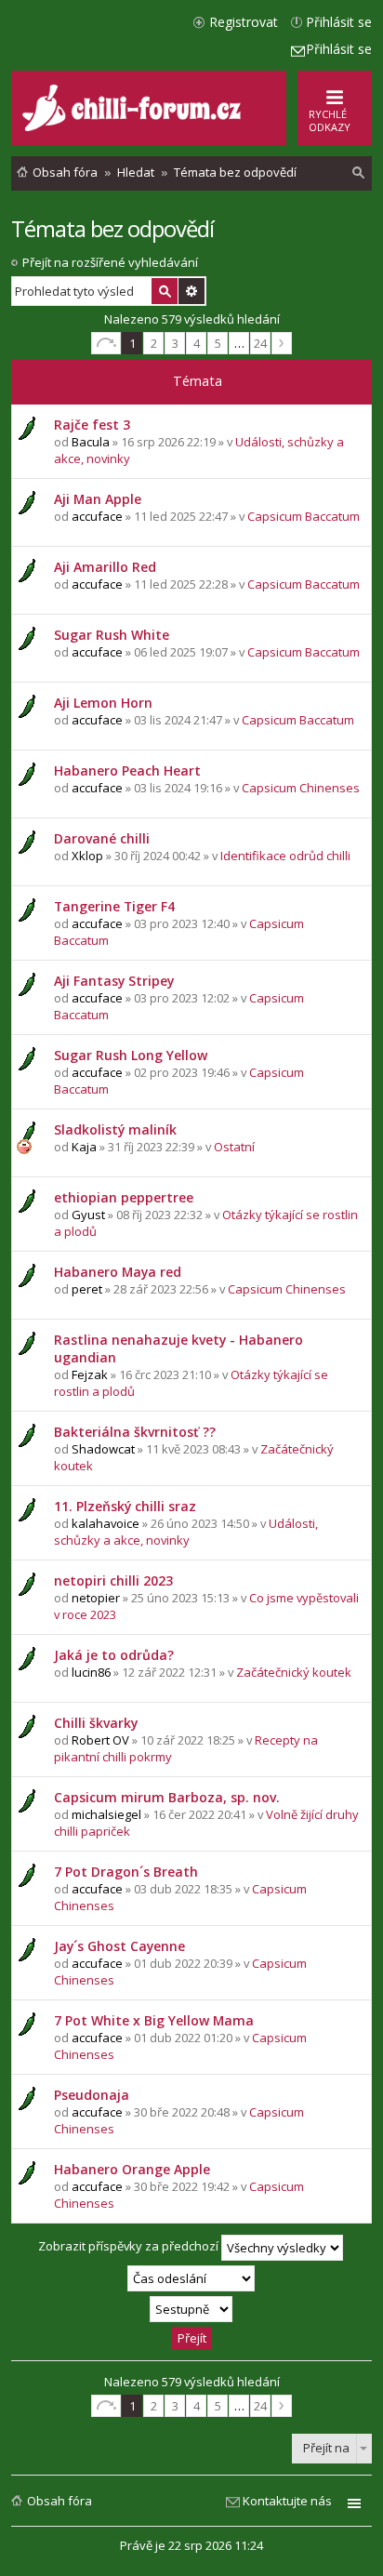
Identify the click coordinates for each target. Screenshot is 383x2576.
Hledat (165, 291)
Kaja (84, 1147)
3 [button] (175, 343)
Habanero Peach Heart (127, 770)
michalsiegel (106, 1814)
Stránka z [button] (106, 343)
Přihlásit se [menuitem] (339, 22)
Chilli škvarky (96, 1723)
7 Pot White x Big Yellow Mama (154, 2020)
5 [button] (218, 343)
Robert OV (100, 1740)
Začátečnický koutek (294, 1672)
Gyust (88, 1215)
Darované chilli (102, 838)
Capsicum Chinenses (301, 788)
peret (87, 1289)
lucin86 (91, 1672)
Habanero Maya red (118, 1272)
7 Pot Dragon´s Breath (126, 1872)
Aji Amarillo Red (105, 567)
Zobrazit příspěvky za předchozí (130, 2247)
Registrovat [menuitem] (244, 22)
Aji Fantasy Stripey (114, 981)
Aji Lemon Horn (103, 703)
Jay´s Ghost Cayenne (119, 1946)
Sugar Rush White (112, 635)
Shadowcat (103, 1449)
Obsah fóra (59, 2501)
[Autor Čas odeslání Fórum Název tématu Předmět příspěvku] (191, 2278)
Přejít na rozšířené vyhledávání (110, 262)
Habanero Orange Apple (132, 2169)
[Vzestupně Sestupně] (191, 2309)
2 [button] (154, 343)
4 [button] (197, 343)
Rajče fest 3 (92, 425)
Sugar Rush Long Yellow (131, 1055)
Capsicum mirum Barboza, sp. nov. (167, 1797)
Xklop (87, 856)
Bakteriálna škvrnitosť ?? (135, 1432)
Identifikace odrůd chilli (285, 856)
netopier (96, 1598)
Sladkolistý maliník (115, 1129)
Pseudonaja (92, 2095)
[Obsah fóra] (134, 127)
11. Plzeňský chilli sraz (125, 1506)
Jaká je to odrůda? (114, 1655)
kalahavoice (106, 1523)
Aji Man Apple (98, 499)
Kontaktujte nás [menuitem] (287, 2501)
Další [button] (282, 343)
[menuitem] (359, 173)
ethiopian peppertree (124, 1197)
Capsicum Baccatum (304, 516)
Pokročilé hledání (191, 291)
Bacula (91, 442)
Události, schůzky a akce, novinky (186, 1532)
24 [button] (260, 343)
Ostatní (234, 1147)
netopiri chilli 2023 (113, 1580)
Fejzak (90, 1374)
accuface (97, 516)
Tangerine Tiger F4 (114, 906)
